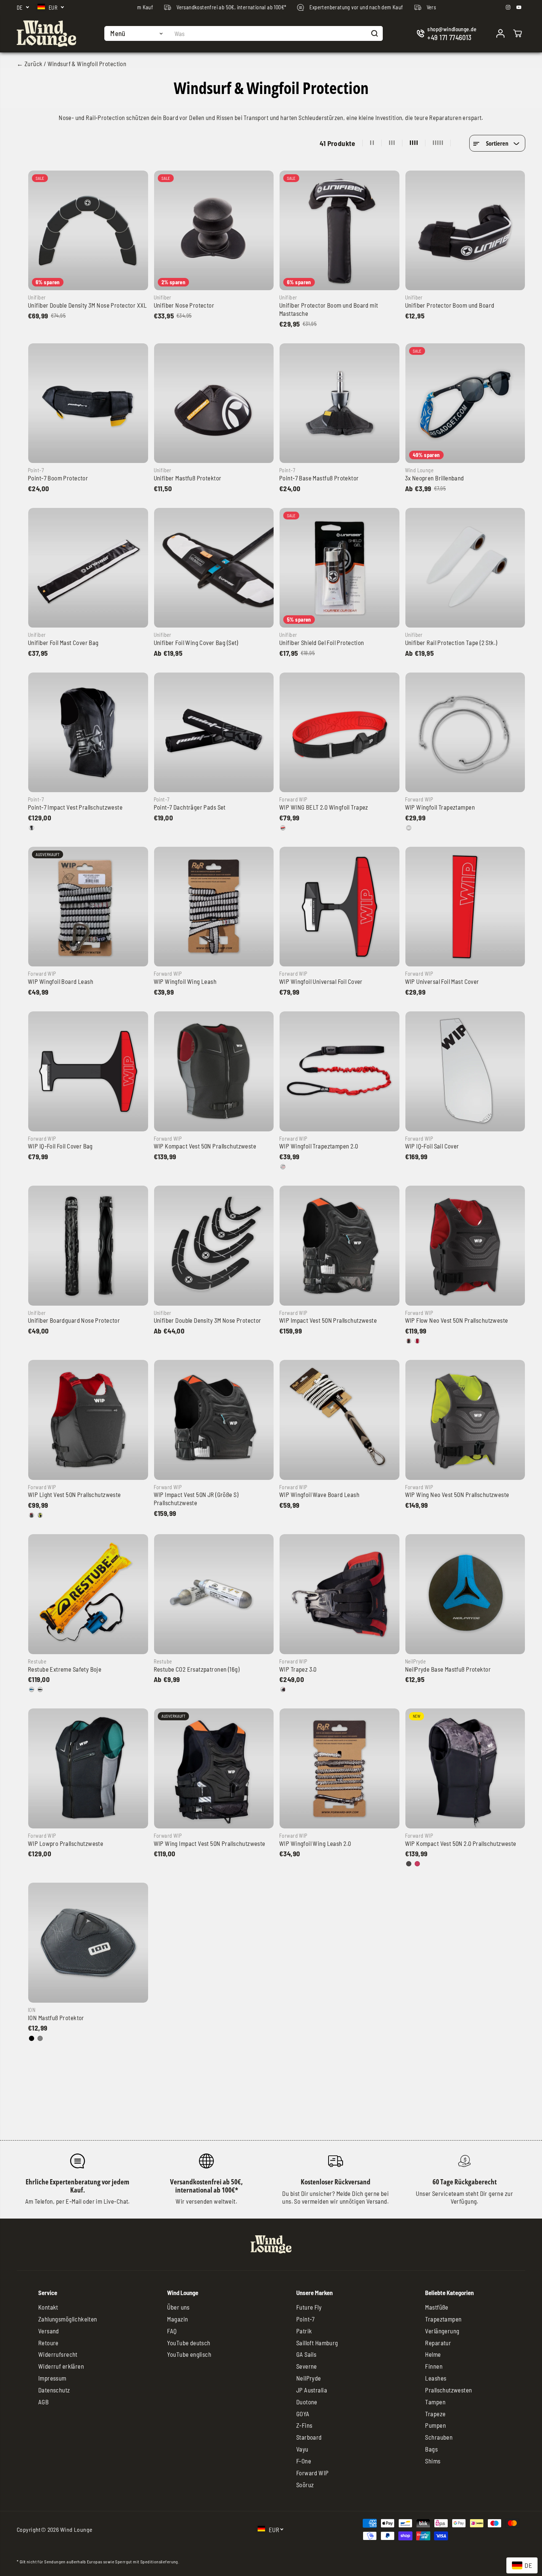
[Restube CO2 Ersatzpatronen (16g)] (214, 1594)
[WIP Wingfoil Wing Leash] (214, 907)
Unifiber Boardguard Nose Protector (74, 1320)
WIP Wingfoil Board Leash (61, 981)
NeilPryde (309, 2378)
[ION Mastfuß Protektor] (88, 1943)
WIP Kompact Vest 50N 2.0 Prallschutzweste (461, 1843)
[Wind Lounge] (46, 34)
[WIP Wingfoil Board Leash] (88, 907)
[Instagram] (508, 7)
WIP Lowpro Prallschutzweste (66, 1843)
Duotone (307, 2402)
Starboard (309, 2437)
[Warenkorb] (517, 33)
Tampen (435, 2402)
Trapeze (435, 2414)
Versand (49, 2331)
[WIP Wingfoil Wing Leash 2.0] (339, 1768)
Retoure (48, 2343)
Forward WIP (313, 2473)
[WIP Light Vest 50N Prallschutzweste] (88, 1420)
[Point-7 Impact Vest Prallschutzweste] (88, 733)
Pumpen (435, 2425)
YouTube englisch (189, 2354)
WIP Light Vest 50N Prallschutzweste (74, 1494)
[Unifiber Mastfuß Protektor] (214, 403)
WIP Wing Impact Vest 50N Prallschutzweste (210, 1843)
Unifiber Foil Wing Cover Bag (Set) (196, 642)
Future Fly (309, 2307)
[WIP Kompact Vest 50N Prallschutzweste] (214, 1071)
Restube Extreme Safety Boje (65, 1669)
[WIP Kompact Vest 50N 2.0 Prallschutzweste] (465, 1768)
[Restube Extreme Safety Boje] (88, 1594)
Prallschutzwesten (448, 2390)
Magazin (177, 2319)
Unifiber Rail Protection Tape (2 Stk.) (451, 642)
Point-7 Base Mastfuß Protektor (319, 478)
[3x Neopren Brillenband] (465, 403)
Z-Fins (304, 2425)
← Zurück (30, 64)
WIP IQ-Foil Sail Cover (432, 1146)
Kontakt (48, 2307)
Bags (431, 2449)
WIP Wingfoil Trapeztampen (440, 807)
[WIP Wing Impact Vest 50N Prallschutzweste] (214, 1768)
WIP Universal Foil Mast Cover (442, 981)
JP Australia (312, 2390)
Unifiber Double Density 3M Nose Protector (208, 1320)
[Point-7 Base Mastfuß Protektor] (339, 403)
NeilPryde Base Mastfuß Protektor (448, 1669)
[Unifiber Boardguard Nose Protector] (88, 1246)
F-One (304, 2461)
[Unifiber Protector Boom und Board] (465, 231)
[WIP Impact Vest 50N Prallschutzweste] (339, 1246)
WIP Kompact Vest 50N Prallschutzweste (205, 1146)
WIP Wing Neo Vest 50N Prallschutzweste (457, 1494)
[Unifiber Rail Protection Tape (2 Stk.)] (465, 568)
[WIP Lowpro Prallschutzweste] (88, 1768)
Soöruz (305, 2485)
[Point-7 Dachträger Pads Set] (214, 733)
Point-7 (306, 2319)
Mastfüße (437, 2307)
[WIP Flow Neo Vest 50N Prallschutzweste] (465, 1246)
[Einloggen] (500, 33)
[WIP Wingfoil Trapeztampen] (465, 733)
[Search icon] (375, 33)
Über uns (178, 2307)
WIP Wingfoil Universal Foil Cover (321, 981)
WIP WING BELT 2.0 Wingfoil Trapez (324, 807)
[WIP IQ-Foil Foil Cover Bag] (88, 1071)
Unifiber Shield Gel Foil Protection (322, 642)
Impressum (52, 2378)
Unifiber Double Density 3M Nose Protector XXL (87, 305)
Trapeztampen (443, 2319)
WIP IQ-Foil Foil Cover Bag (60, 1146)
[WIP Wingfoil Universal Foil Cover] (339, 907)
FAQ (172, 2331)
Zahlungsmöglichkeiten (68, 2319)
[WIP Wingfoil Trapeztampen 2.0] (339, 1071)
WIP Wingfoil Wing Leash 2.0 (315, 1843)
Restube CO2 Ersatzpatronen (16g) (197, 1669)
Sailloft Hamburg (317, 2343)
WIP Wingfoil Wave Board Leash (319, 1494)
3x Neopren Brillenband (435, 478)
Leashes (436, 2378)
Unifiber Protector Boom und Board (450, 305)
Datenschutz (54, 2390)
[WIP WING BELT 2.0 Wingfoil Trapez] (339, 733)
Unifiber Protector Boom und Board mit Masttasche (329, 309)
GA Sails (306, 2354)
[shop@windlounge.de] (448, 34)
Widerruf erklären (61, 2366)
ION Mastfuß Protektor (56, 2018)
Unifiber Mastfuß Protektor (188, 478)
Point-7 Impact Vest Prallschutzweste (75, 807)
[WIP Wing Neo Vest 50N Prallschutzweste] (465, 1420)
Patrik (304, 2331)
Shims (433, 2461)
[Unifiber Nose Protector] (214, 231)
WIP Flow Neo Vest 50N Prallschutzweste (457, 1320)
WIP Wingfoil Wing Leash (185, 981)
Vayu (302, 2449)
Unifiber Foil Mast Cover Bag (63, 642)
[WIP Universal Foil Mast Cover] (465, 907)
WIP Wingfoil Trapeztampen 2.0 (319, 1146)
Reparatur (438, 2343)
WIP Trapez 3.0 (298, 1669)
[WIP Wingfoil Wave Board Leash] (339, 1420)
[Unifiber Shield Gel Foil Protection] (339, 568)
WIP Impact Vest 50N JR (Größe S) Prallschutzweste (196, 1498)
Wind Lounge (76, 2529)
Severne (307, 2366)
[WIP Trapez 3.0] (339, 1594)
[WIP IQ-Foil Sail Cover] (465, 1071)
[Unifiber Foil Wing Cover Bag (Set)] (214, 568)
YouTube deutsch (189, 2343)
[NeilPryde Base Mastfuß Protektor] (465, 1594)
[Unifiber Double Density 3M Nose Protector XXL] (88, 231)
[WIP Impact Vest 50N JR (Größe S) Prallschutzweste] (214, 1420)
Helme (433, 2354)
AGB (43, 2402)
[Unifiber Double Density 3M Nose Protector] (214, 1246)
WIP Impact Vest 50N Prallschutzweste (328, 1320)
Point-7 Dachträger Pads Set (190, 807)
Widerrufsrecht (58, 2354)
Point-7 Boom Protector (58, 478)
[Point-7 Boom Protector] (88, 403)
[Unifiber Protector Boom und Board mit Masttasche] (339, 231)
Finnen (434, 2366)
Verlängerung (442, 2331)
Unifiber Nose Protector (184, 305)
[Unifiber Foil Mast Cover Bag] (88, 568)
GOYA (303, 2414)
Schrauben (439, 2437)
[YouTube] (519, 7)
